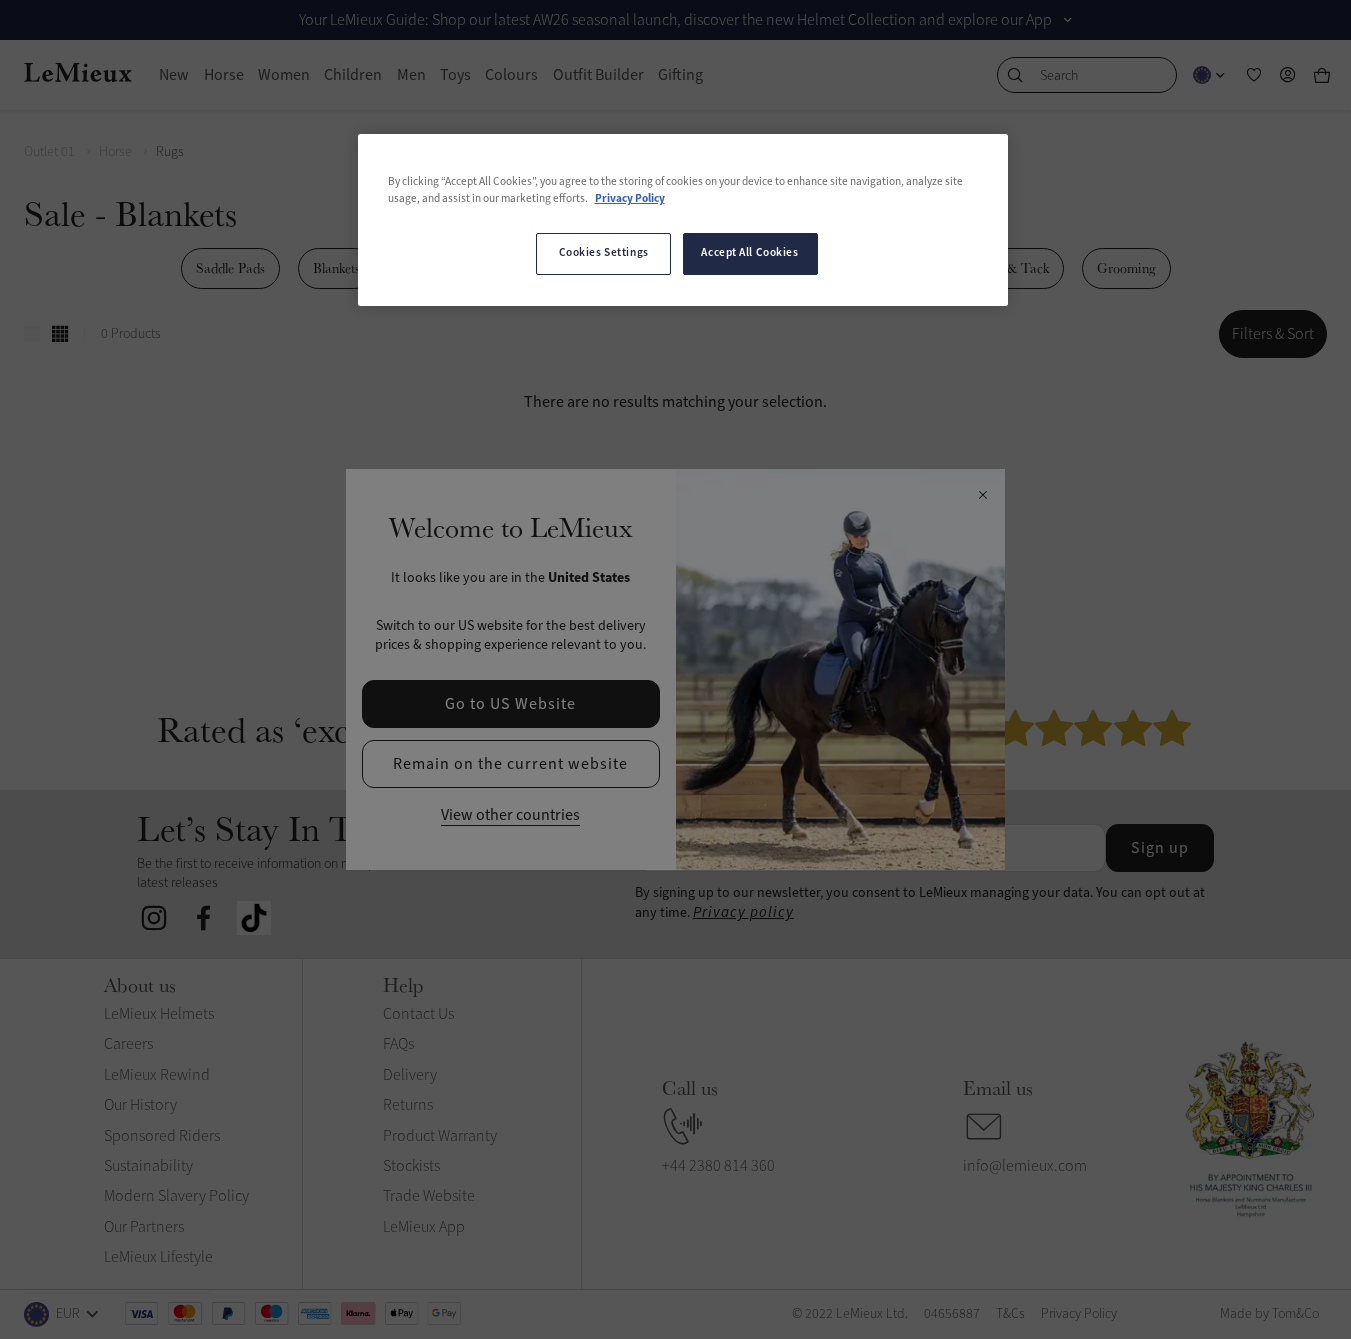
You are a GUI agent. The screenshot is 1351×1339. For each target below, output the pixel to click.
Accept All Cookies (749, 253)
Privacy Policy (630, 199)
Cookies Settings (604, 253)
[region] (683, 220)
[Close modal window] (982, 496)
